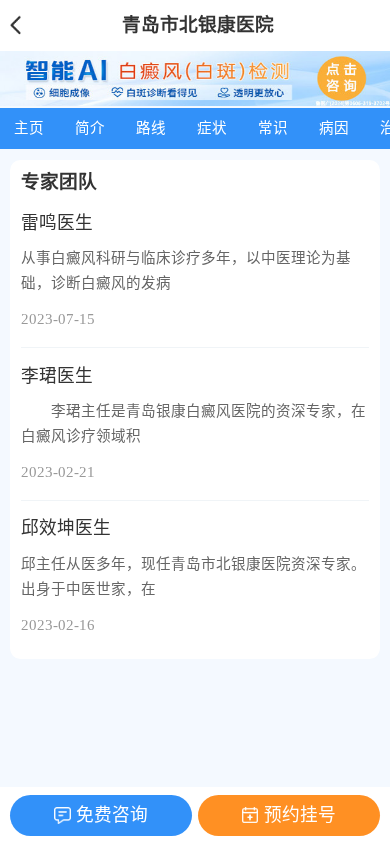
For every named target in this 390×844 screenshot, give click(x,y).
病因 (334, 128)
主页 (29, 128)
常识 (273, 128)
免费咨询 (112, 815)
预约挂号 (300, 815)
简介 (90, 128)
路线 (151, 128)
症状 (212, 128)
